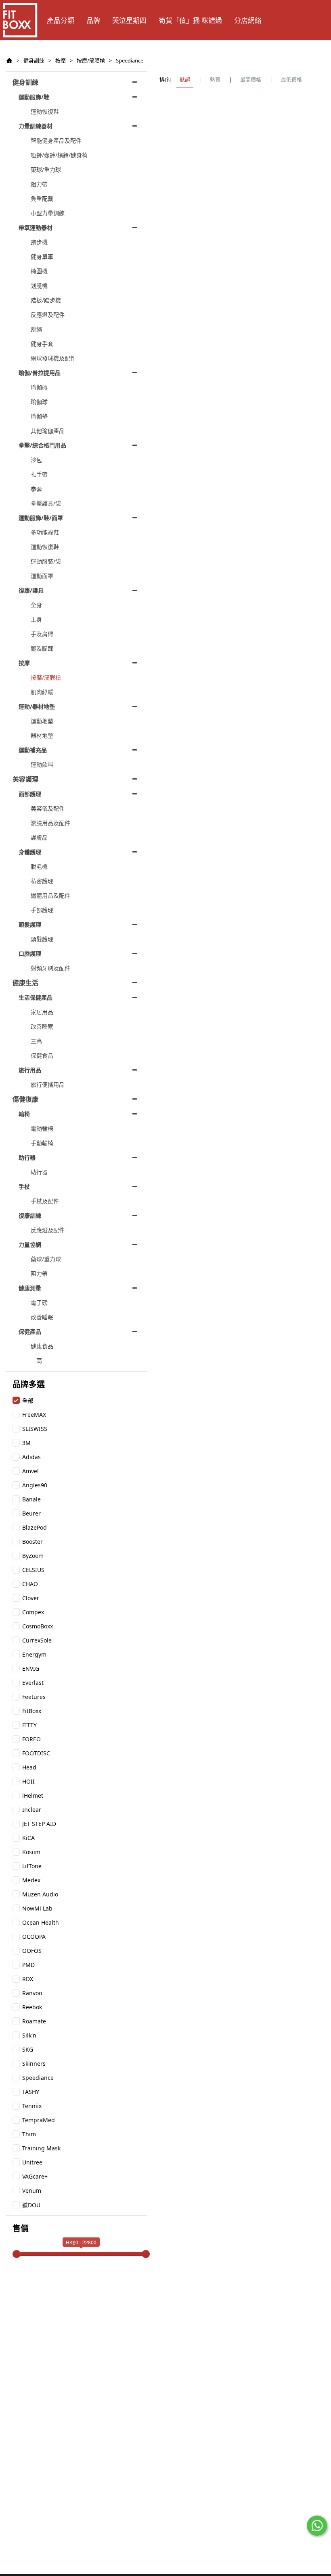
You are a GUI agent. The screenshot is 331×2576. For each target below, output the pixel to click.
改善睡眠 (42, 1026)
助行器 (27, 1157)
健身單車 (42, 257)
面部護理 (30, 794)
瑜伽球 (39, 402)
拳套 (36, 489)
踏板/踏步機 (46, 300)
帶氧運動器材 (36, 228)
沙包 (36, 460)
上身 (36, 619)
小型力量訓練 (48, 213)
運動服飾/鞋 (34, 97)
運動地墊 (42, 721)
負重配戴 (42, 199)
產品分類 (61, 20)
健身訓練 (34, 60)
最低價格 (291, 79)
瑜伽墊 (39, 416)
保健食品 (42, 1055)
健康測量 (30, 1288)
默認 (185, 79)
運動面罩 (42, 576)
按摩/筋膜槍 (91, 60)
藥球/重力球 (46, 169)
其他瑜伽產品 (48, 431)
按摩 (61, 60)
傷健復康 (25, 1099)
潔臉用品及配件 (50, 823)
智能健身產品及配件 (56, 140)
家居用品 (42, 1012)
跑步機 (39, 242)
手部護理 (42, 910)
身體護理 (30, 852)
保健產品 (30, 1332)
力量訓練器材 (36, 126)
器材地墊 (42, 735)
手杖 (24, 1186)
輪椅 (24, 1114)
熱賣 (215, 79)
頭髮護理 (30, 924)
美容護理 (25, 779)
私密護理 (42, 881)
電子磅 (39, 1303)
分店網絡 (248, 20)
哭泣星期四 (129, 20)
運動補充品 (33, 750)
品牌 (93, 20)
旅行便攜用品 (48, 1084)
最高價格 (251, 79)
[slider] (17, 2254)
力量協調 (30, 1244)
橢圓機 (39, 271)
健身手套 (42, 344)
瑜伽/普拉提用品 (40, 373)
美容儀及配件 (48, 808)
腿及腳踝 (42, 648)
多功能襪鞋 (45, 532)
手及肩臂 (42, 634)
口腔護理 (30, 953)
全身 (36, 605)
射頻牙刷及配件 (50, 968)
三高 (36, 1041)
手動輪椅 (42, 1143)
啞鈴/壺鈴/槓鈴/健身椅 (59, 155)
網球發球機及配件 (53, 358)
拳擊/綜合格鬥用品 (42, 445)
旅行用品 (30, 1070)
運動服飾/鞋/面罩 (41, 518)
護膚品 (39, 837)
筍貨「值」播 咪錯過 (190, 20)
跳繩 (36, 329)
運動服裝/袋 (46, 561)
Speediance (130, 60)
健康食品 (42, 1346)
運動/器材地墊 (37, 706)
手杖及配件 (45, 1201)
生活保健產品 (36, 997)
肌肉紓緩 (42, 692)
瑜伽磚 (39, 387)
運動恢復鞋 (45, 111)
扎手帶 (39, 474)
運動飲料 (42, 764)
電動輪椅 (42, 1128)
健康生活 (25, 983)
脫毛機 (39, 866)
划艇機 (39, 286)
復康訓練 (30, 1215)
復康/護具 (31, 590)
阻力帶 (39, 184)
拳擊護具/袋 (46, 503)
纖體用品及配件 (50, 895)
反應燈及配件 (48, 315)
